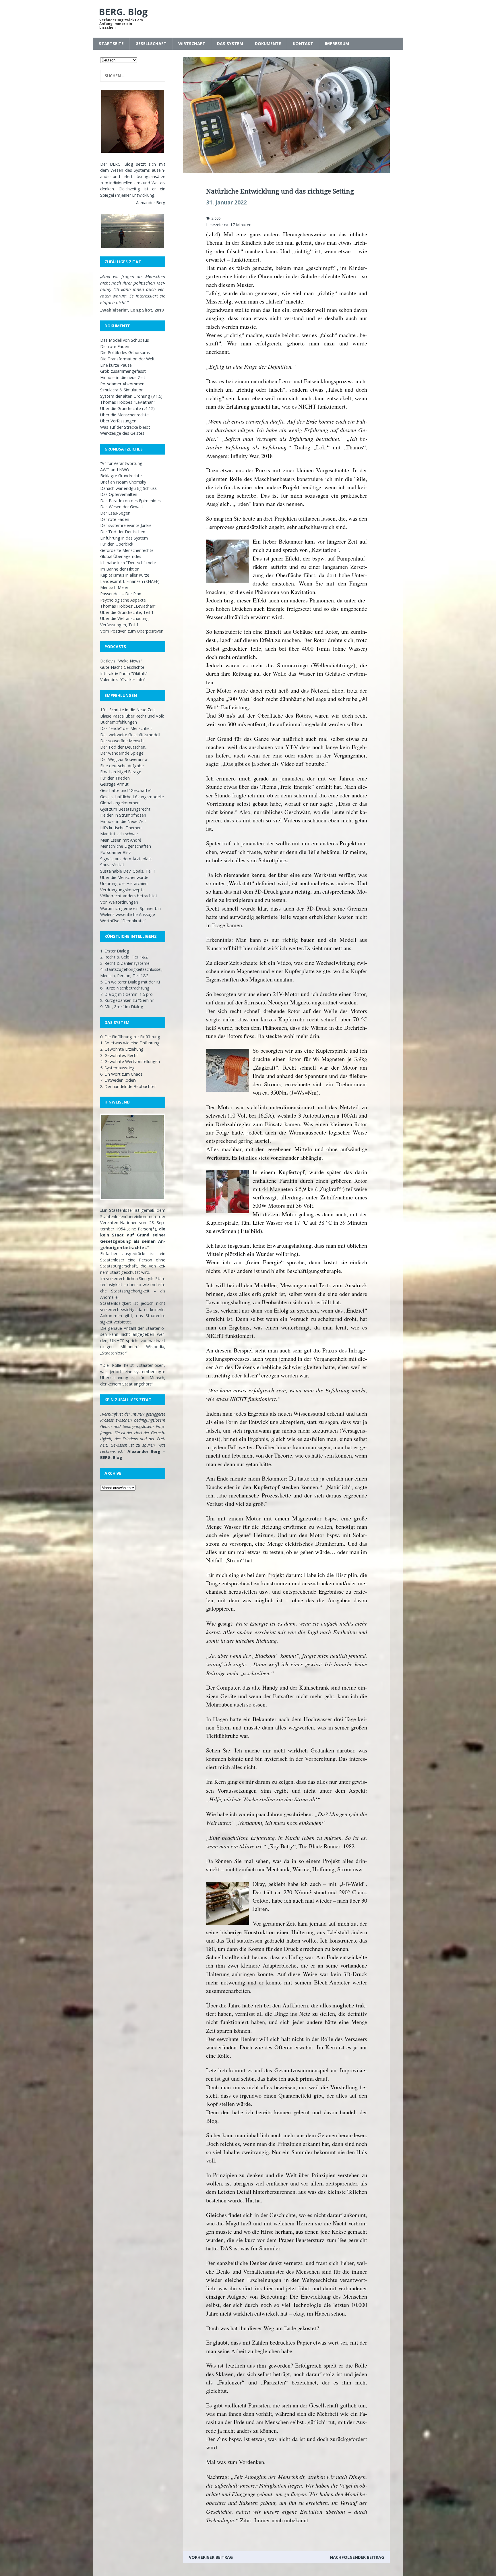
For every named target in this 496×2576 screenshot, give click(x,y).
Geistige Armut (114, 784)
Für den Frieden (115, 778)
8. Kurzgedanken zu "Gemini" (127, 1000)
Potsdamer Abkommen (122, 384)
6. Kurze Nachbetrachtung (125, 988)
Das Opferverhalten (119, 494)
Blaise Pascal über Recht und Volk (132, 716)
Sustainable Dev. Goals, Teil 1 (128, 871)
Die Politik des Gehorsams (125, 352)
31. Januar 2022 (226, 202)
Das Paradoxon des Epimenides (130, 501)
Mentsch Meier (114, 587)
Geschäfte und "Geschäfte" (126, 790)
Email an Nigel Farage (121, 772)
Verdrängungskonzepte (122, 890)
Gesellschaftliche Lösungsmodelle (132, 797)
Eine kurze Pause (116, 365)
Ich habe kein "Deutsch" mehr (128, 563)
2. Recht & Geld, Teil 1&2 (124, 957)
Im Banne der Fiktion (120, 569)
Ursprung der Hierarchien (124, 883)
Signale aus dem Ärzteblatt (126, 859)
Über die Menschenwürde (124, 877)
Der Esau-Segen (115, 513)
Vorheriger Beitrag (211, 2557)
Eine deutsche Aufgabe (122, 766)
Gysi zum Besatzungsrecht (125, 809)
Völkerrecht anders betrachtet (129, 896)
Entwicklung (143, 195)
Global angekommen (120, 803)
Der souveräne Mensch (122, 741)
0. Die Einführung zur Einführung (130, 1037)
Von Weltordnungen (119, 902)
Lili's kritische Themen (121, 828)
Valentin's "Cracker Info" (123, 680)
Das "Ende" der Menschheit (126, 728)
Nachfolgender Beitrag (357, 2557)
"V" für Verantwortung (121, 463)
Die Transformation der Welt (127, 359)
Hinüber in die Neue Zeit (123, 821)
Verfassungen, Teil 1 (119, 625)
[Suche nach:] (133, 76)
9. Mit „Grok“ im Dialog (122, 1007)
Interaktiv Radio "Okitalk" (124, 674)
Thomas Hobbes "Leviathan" (128, 402)
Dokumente (268, 44)
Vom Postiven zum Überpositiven (132, 631)
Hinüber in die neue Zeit (123, 377)
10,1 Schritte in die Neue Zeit (128, 710)
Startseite (111, 44)
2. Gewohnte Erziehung (122, 1049)
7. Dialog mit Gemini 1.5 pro (126, 994)
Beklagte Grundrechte (121, 476)
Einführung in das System (124, 538)
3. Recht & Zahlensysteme (125, 963)
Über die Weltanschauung (124, 618)
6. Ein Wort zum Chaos (121, 1074)
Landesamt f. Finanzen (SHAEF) (130, 581)
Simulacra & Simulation (122, 390)
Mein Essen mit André (121, 840)
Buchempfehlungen (119, 722)
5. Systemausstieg (117, 1068)
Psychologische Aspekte (123, 600)
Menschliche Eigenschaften (126, 846)
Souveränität (112, 865)
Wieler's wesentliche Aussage (128, 914)
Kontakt (303, 44)
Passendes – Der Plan (121, 594)
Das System (230, 44)
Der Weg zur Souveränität (125, 759)
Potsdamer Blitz (116, 852)
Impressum (337, 44)
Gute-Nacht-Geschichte (122, 667)
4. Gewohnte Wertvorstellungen (130, 1061)
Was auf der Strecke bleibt (125, 427)
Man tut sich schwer (119, 834)
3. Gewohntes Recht (119, 1055)
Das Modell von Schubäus (125, 340)
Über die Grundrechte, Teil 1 (127, 612)
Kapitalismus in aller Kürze (125, 575)
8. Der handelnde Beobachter (128, 1086)
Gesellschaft (151, 44)
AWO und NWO (115, 470)
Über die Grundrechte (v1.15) (127, 408)
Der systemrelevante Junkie (126, 525)
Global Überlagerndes (121, 556)
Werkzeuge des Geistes (122, 433)
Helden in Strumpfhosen (123, 815)
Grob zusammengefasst (123, 371)
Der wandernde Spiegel (122, 753)
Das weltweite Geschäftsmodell (130, 735)
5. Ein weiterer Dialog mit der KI (130, 982)
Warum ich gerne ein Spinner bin (130, 908)
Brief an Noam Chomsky (123, 482)
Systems (142, 170)
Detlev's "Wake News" (121, 661)
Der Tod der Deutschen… (124, 532)
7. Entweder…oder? (118, 1080)
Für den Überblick (117, 544)
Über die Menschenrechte (124, 415)
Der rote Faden (115, 346)
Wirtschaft (192, 44)
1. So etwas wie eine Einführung (130, 1043)
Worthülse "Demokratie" (123, 921)
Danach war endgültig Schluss (128, 488)
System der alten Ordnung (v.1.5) (131, 396)
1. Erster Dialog (115, 951)
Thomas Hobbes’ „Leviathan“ (128, 606)
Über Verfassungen (118, 421)
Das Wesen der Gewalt (122, 507)
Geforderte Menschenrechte (127, 550)
